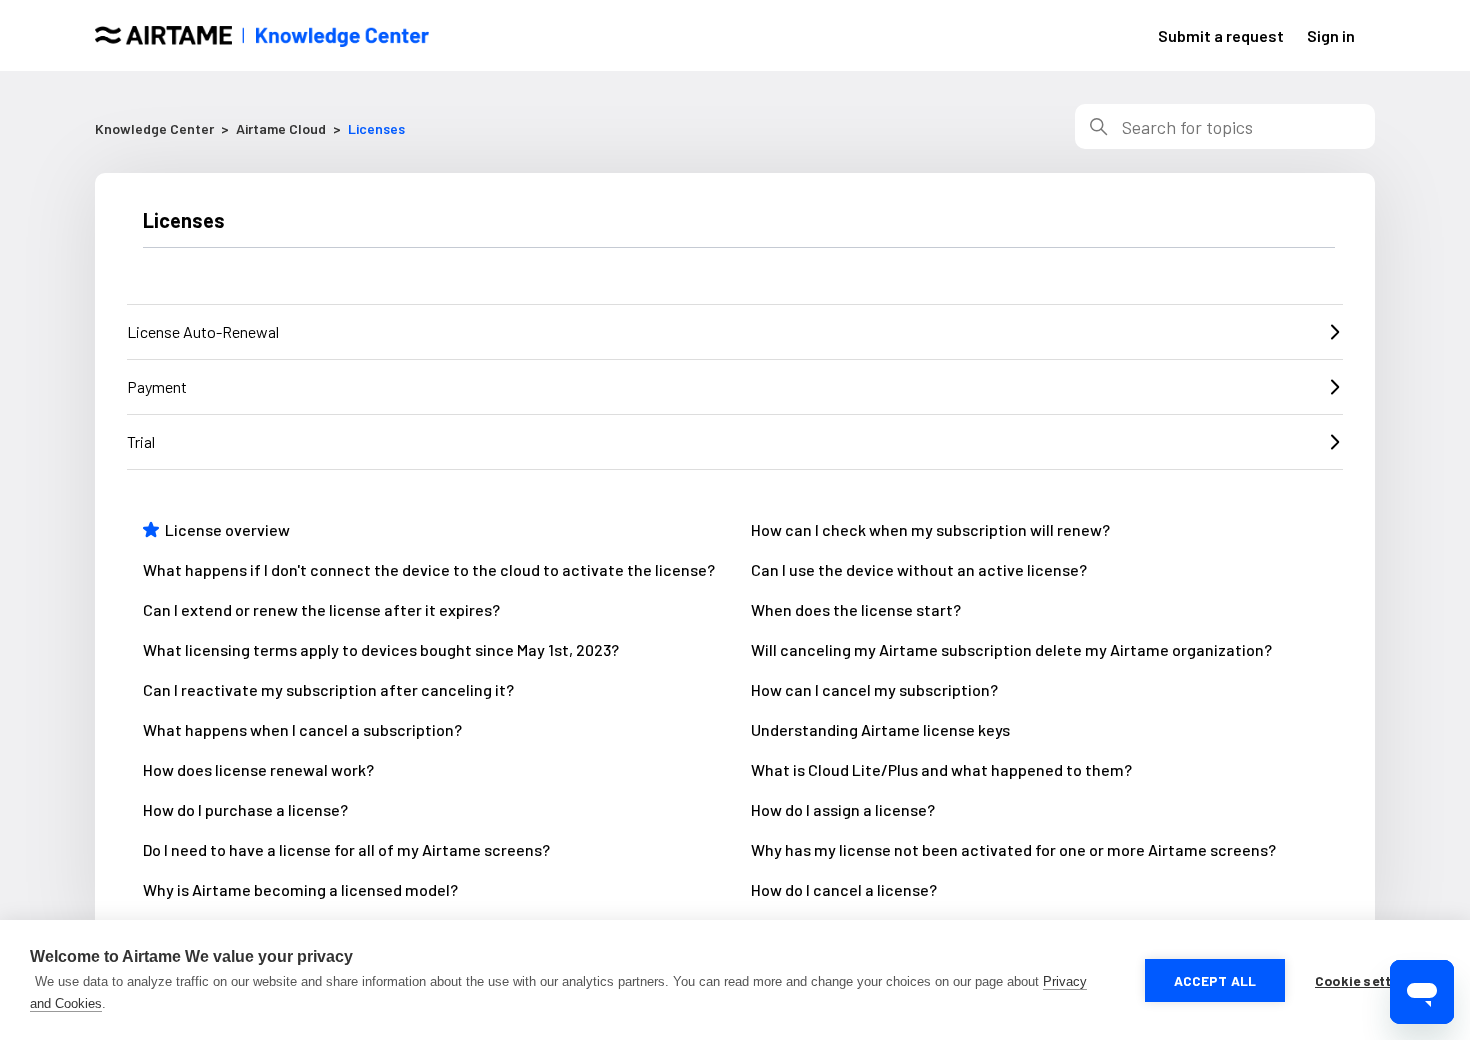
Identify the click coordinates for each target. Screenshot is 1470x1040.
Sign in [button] (1331, 35)
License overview (227, 529)
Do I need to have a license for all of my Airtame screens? (346, 849)
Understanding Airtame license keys (880, 729)
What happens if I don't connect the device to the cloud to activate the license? (429, 569)
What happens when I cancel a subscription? (302, 729)
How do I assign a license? (843, 809)
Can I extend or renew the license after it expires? (321, 609)
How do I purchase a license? (245, 809)
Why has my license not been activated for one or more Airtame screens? (1013, 849)
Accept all (1215, 980)
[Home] (262, 36)
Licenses (376, 128)
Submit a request (1221, 35)
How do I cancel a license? (844, 889)
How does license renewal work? (258, 769)
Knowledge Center (154, 128)
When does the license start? (856, 609)
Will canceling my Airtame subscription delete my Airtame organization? (1011, 649)
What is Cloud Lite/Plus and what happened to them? (941, 769)
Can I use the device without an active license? (919, 569)
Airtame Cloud (281, 128)
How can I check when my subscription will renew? (930, 529)
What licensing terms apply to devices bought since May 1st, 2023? (381, 649)
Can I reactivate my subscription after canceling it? (328, 689)
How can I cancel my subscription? (874, 689)
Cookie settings (1367, 980)
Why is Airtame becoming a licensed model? (300, 889)
